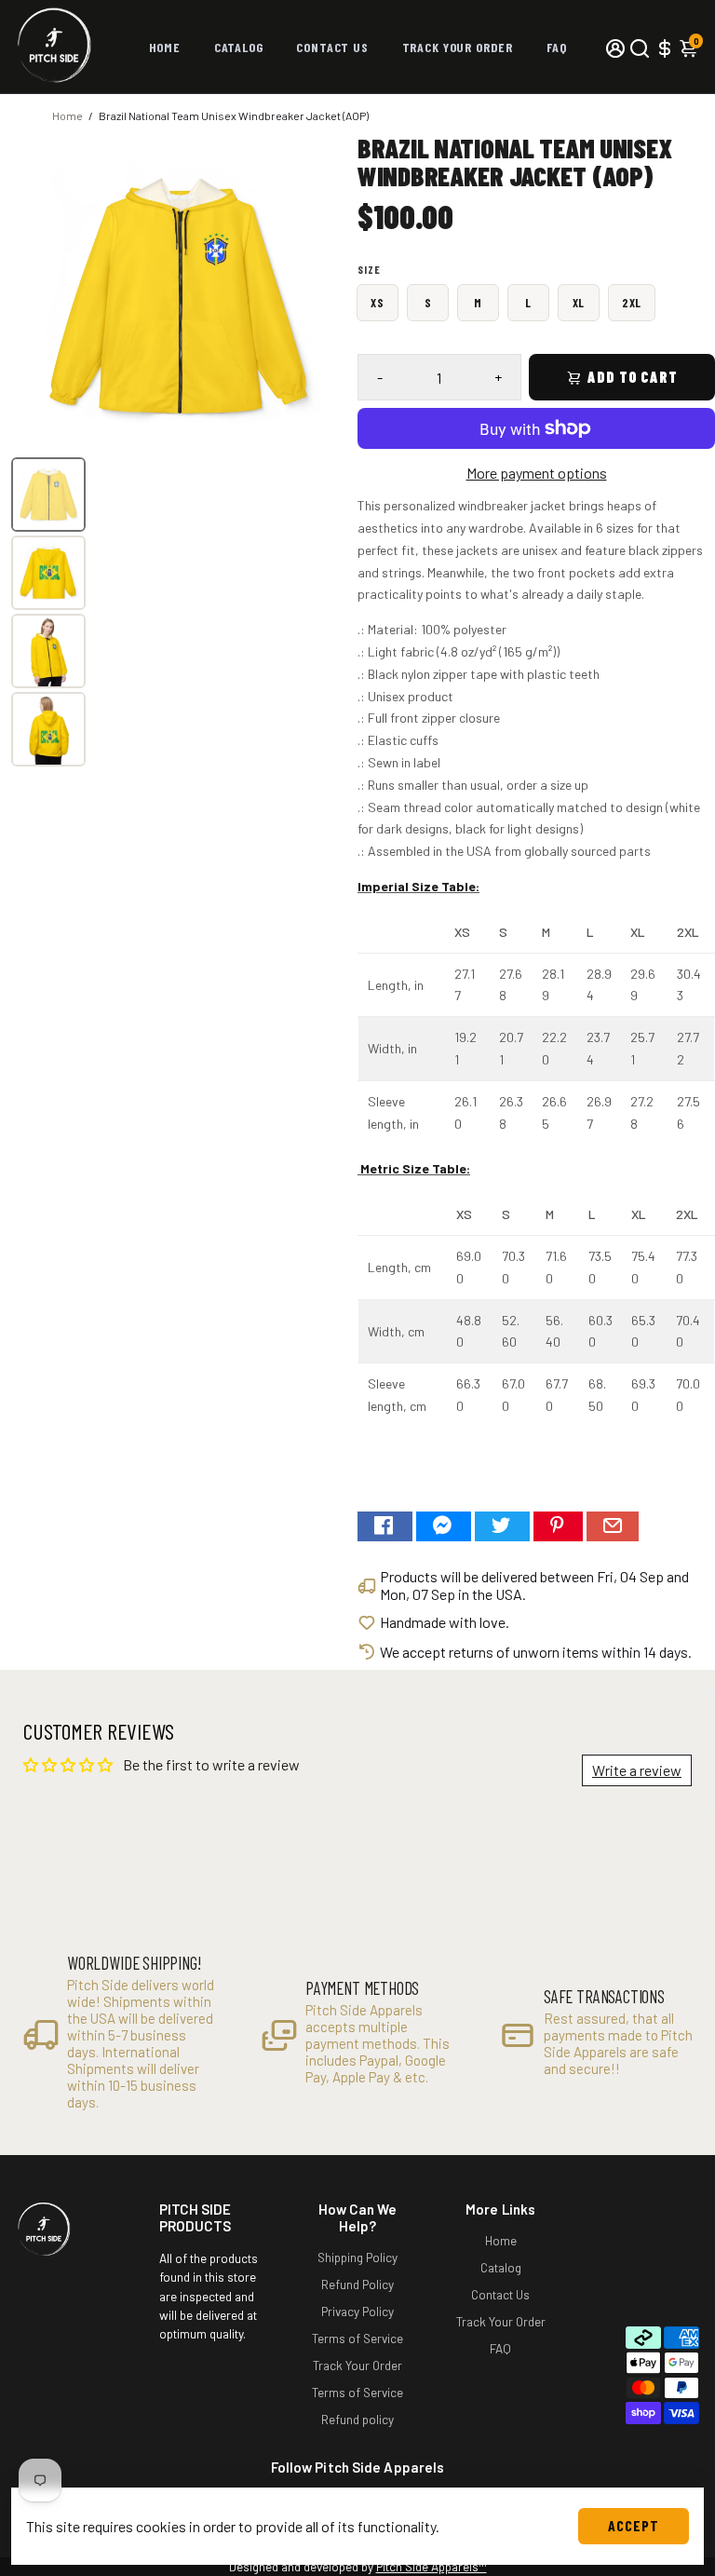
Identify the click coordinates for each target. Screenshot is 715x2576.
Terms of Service (357, 2338)
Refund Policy (357, 2284)
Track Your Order (458, 47)
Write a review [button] (637, 1770)
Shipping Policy (357, 2257)
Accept (634, 2525)
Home (165, 47)
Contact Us (332, 47)
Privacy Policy (357, 2311)
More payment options (537, 473)
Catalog (239, 47)
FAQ (557, 47)
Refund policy (357, 2419)
